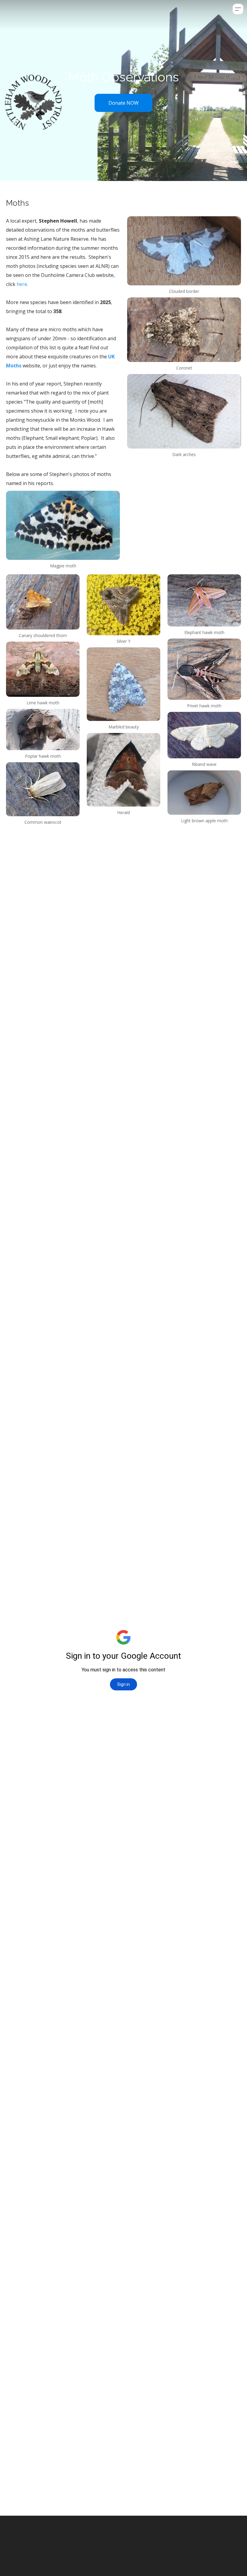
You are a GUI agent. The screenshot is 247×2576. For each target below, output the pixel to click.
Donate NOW (123, 103)
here (22, 284)
